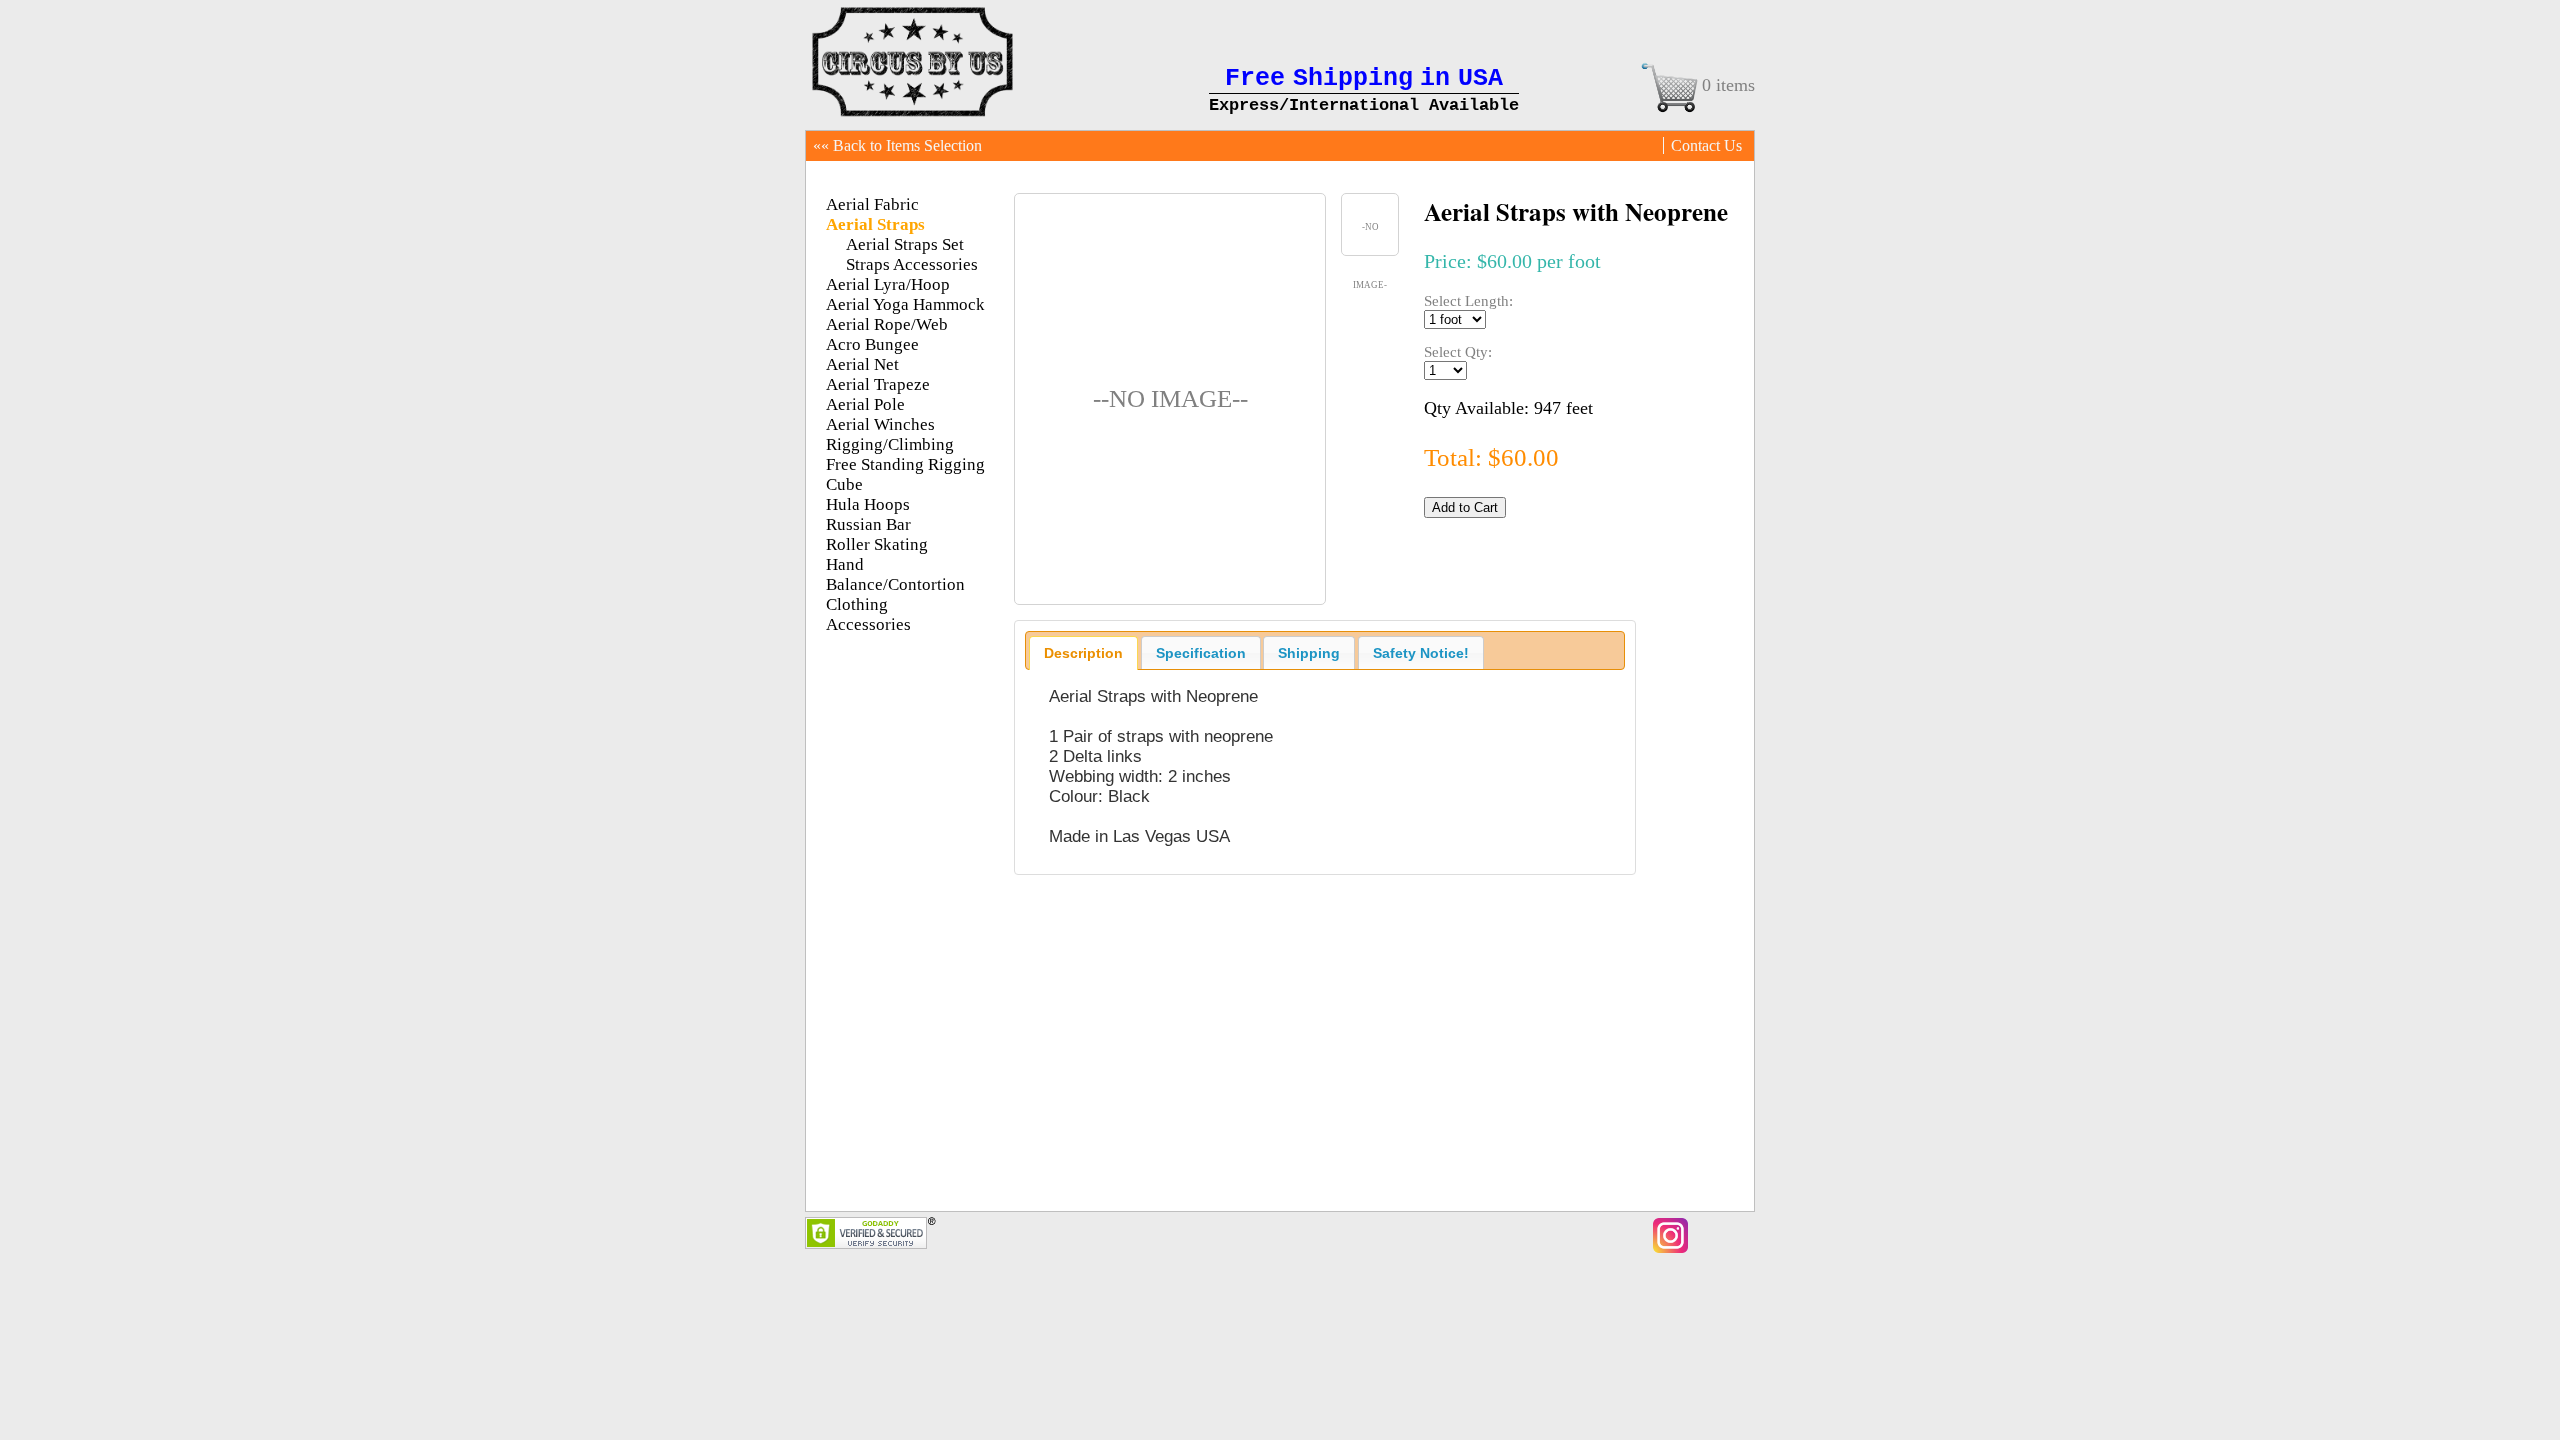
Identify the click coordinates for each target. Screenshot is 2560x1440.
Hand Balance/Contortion (895, 574)
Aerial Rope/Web (887, 324)
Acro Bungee (872, 344)
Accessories (868, 624)
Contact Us (1706, 145)
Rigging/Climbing (890, 444)
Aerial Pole (865, 404)
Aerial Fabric (872, 204)
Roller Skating (877, 544)
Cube (844, 484)
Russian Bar (868, 524)
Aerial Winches (880, 424)
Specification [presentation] (1201, 653)
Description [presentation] (1083, 653)
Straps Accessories (912, 264)
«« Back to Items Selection (897, 145)
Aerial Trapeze (878, 384)
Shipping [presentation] (1309, 653)
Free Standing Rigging (905, 464)
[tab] (1083, 653)
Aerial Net (862, 364)
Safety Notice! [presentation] (1421, 653)
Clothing (857, 604)
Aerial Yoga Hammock (905, 304)
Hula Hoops (868, 504)
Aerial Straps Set (905, 244)
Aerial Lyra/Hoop (888, 284)
